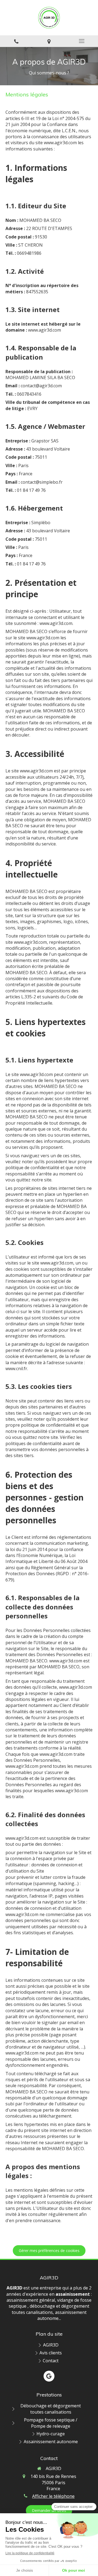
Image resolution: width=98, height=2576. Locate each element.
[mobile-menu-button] (82, 41)
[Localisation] (49, 41)
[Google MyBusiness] (49, 2376)
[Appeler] (16, 41)
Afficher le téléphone (53, 2496)
